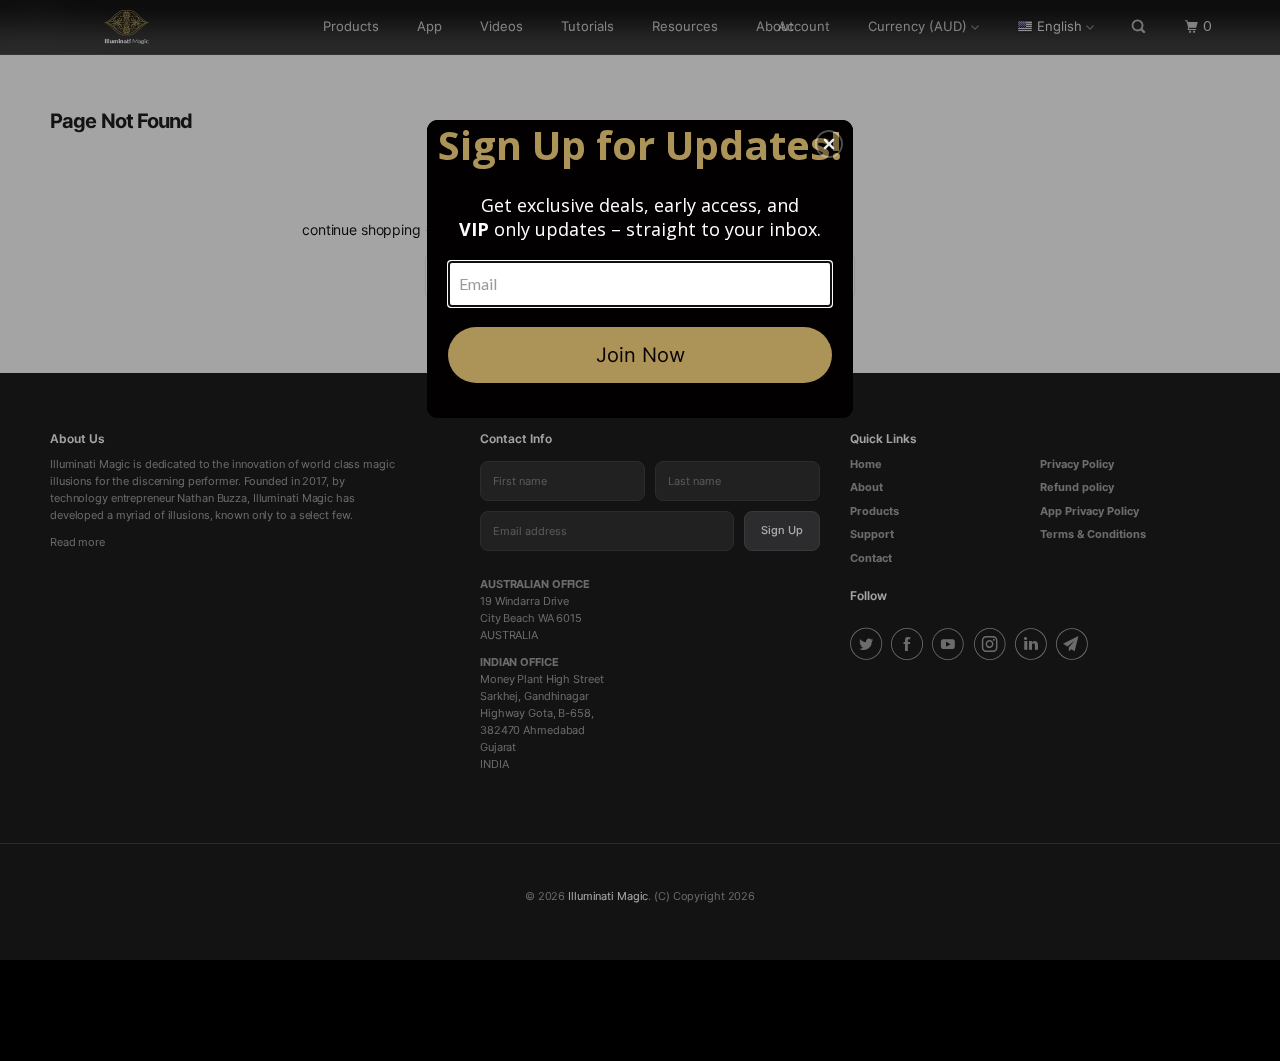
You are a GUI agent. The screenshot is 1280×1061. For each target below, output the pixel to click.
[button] (829, 144)
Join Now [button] (640, 355)
